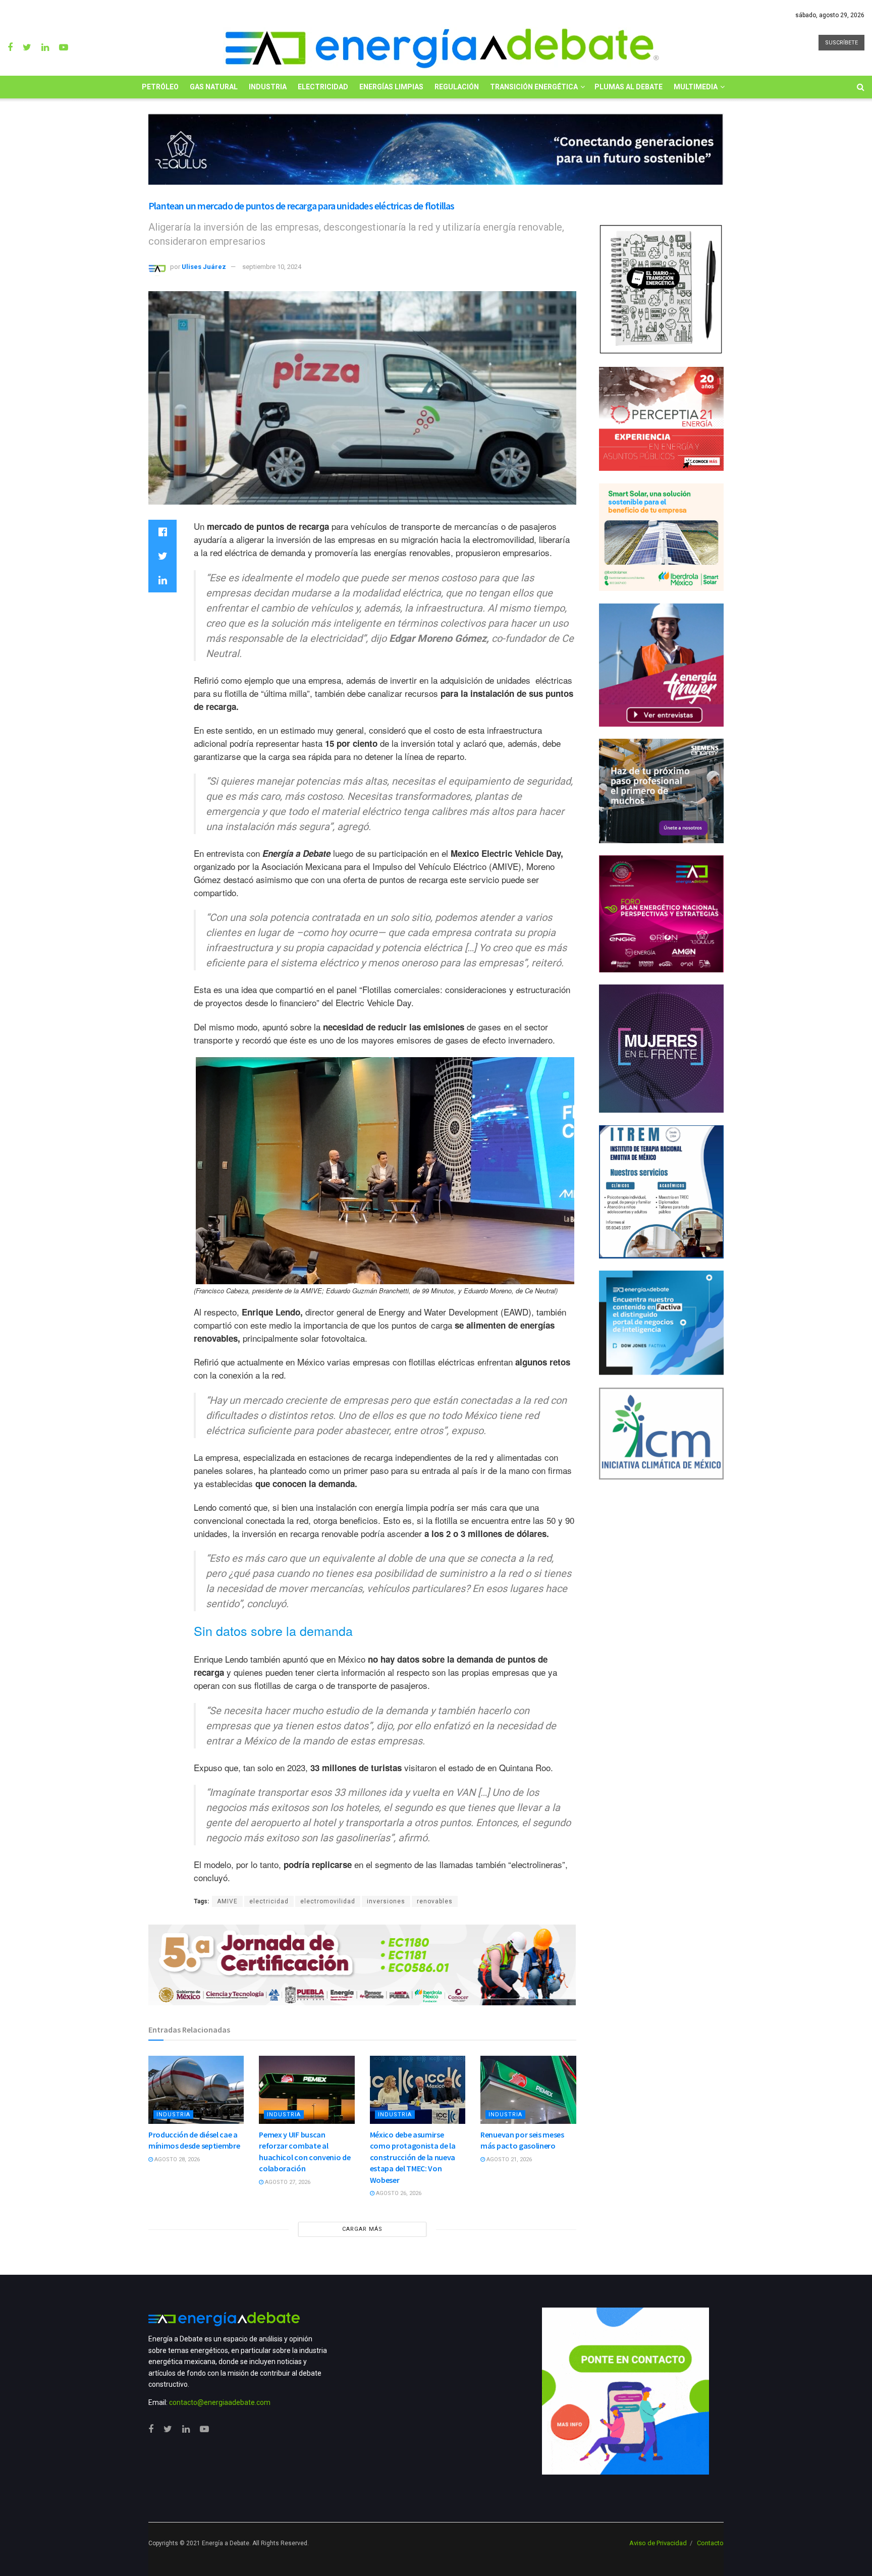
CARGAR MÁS (362, 2229)
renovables (435, 1901)
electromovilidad (328, 1901)
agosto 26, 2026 (398, 2193)
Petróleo (160, 87)
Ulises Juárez (204, 267)
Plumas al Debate (629, 87)
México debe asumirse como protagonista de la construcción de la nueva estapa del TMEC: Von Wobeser (413, 2157)
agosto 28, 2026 (176, 2159)
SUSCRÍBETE (841, 43)
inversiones (386, 1901)
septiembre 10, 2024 (272, 267)
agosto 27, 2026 (287, 2182)
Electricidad (323, 87)
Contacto (710, 2543)
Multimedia (696, 87)
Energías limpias (391, 87)
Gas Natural (214, 87)
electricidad (269, 1901)
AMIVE (227, 1901)
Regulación (457, 87)
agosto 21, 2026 (508, 2159)
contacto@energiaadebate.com (220, 2402)
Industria (268, 87)
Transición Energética (534, 87)
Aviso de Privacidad (658, 2543)
